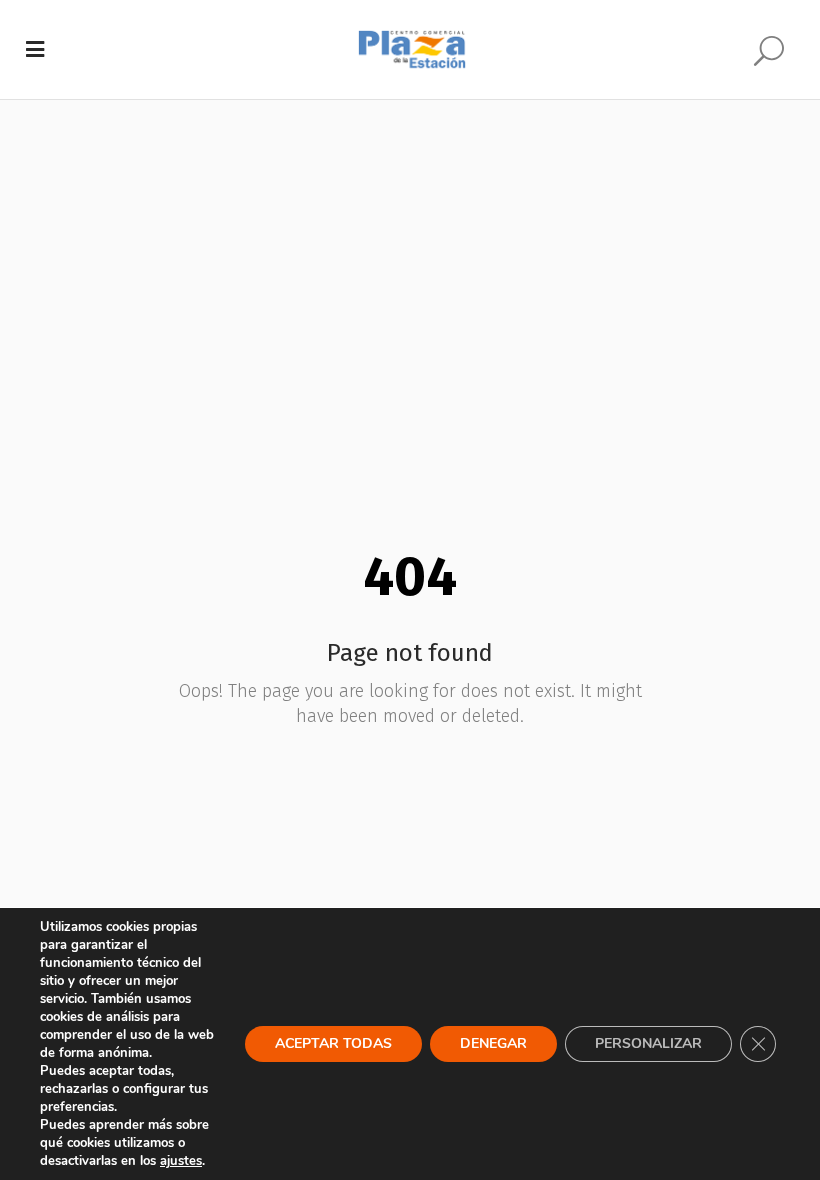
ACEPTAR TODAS (333, 1043)
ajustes (181, 1161)
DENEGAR (493, 1043)
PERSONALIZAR (648, 1043)
